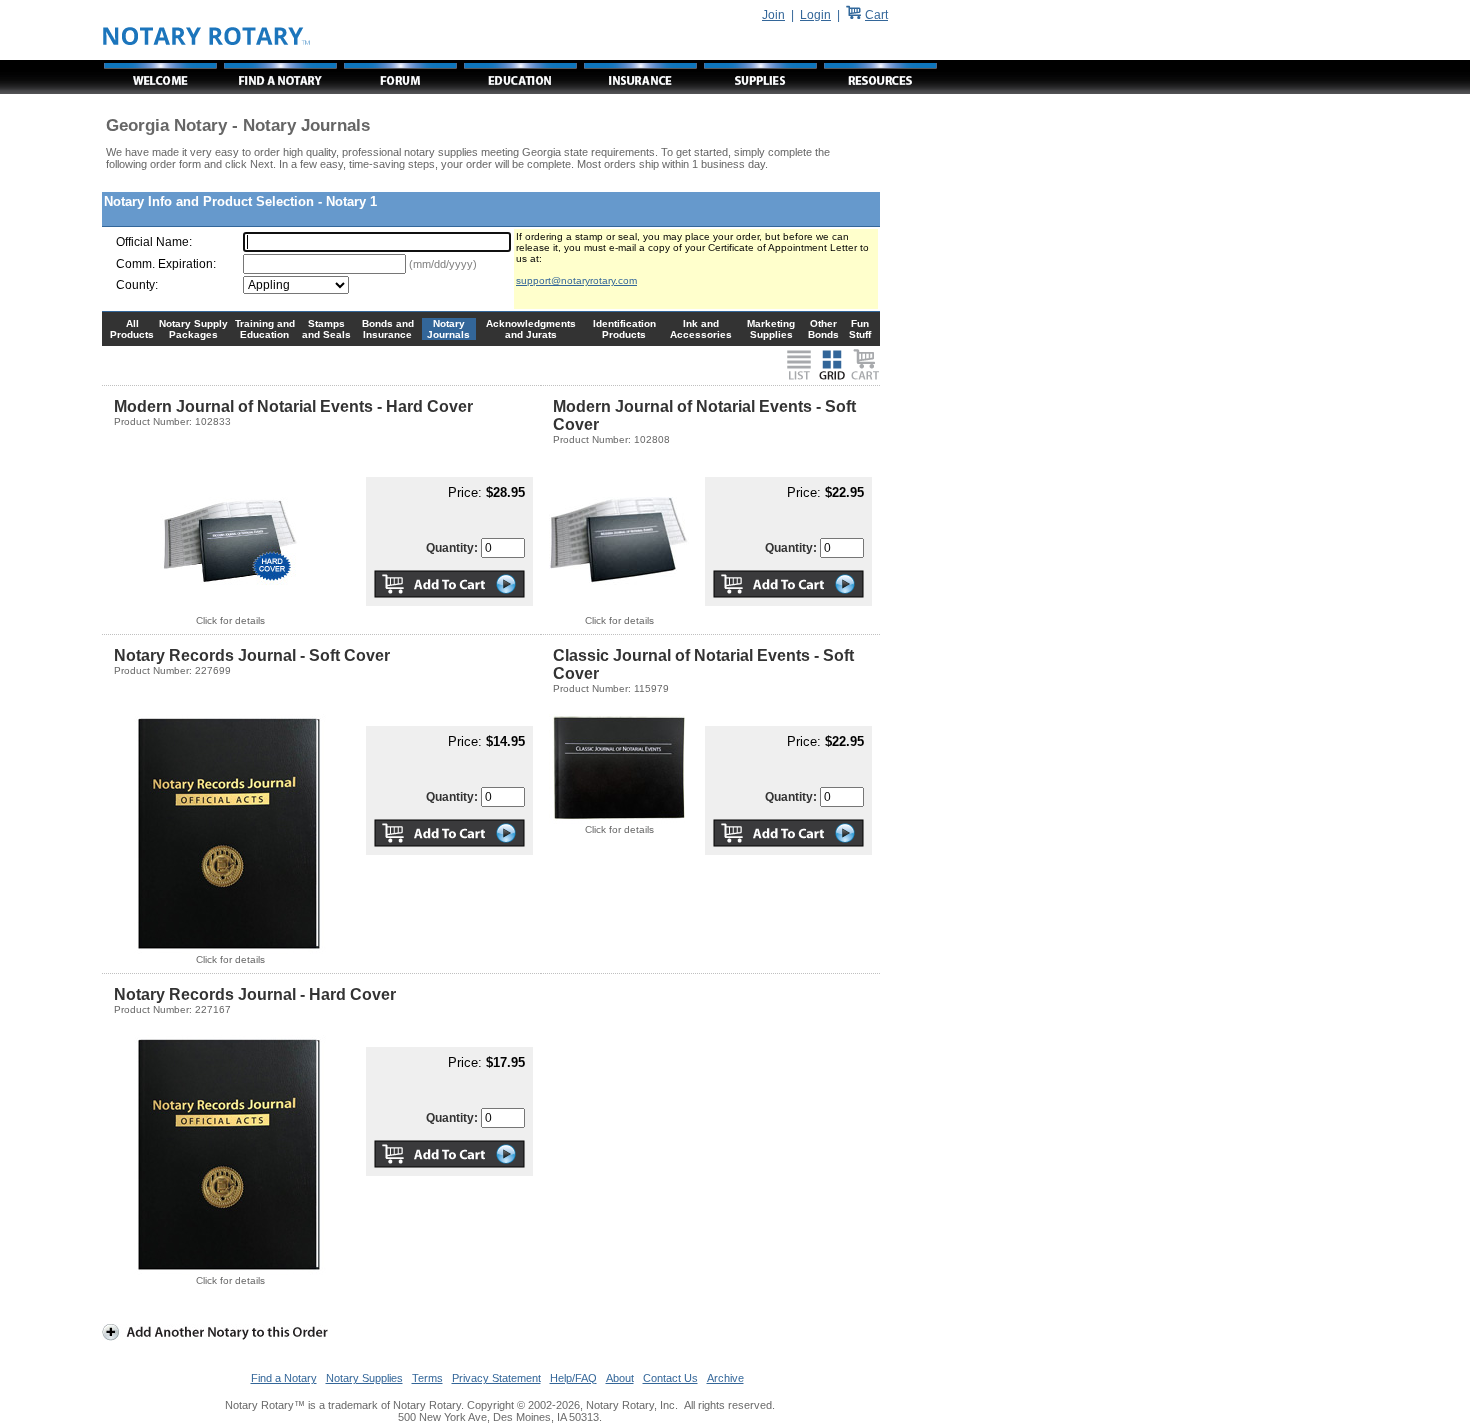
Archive (725, 1378)
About (620, 1378)
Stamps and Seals (326, 329)
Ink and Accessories (701, 329)
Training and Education (265, 329)
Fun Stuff (860, 329)
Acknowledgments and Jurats (531, 329)
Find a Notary (284, 1378)
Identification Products (624, 329)
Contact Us (670, 1378)
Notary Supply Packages (193, 329)
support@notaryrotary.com (576, 280)
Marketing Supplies (771, 329)
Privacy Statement (496, 1378)
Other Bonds (823, 329)
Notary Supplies (364, 1378)
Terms (427, 1378)
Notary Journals (448, 329)
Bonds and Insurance (388, 329)
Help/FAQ (573, 1378)
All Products (132, 329)
